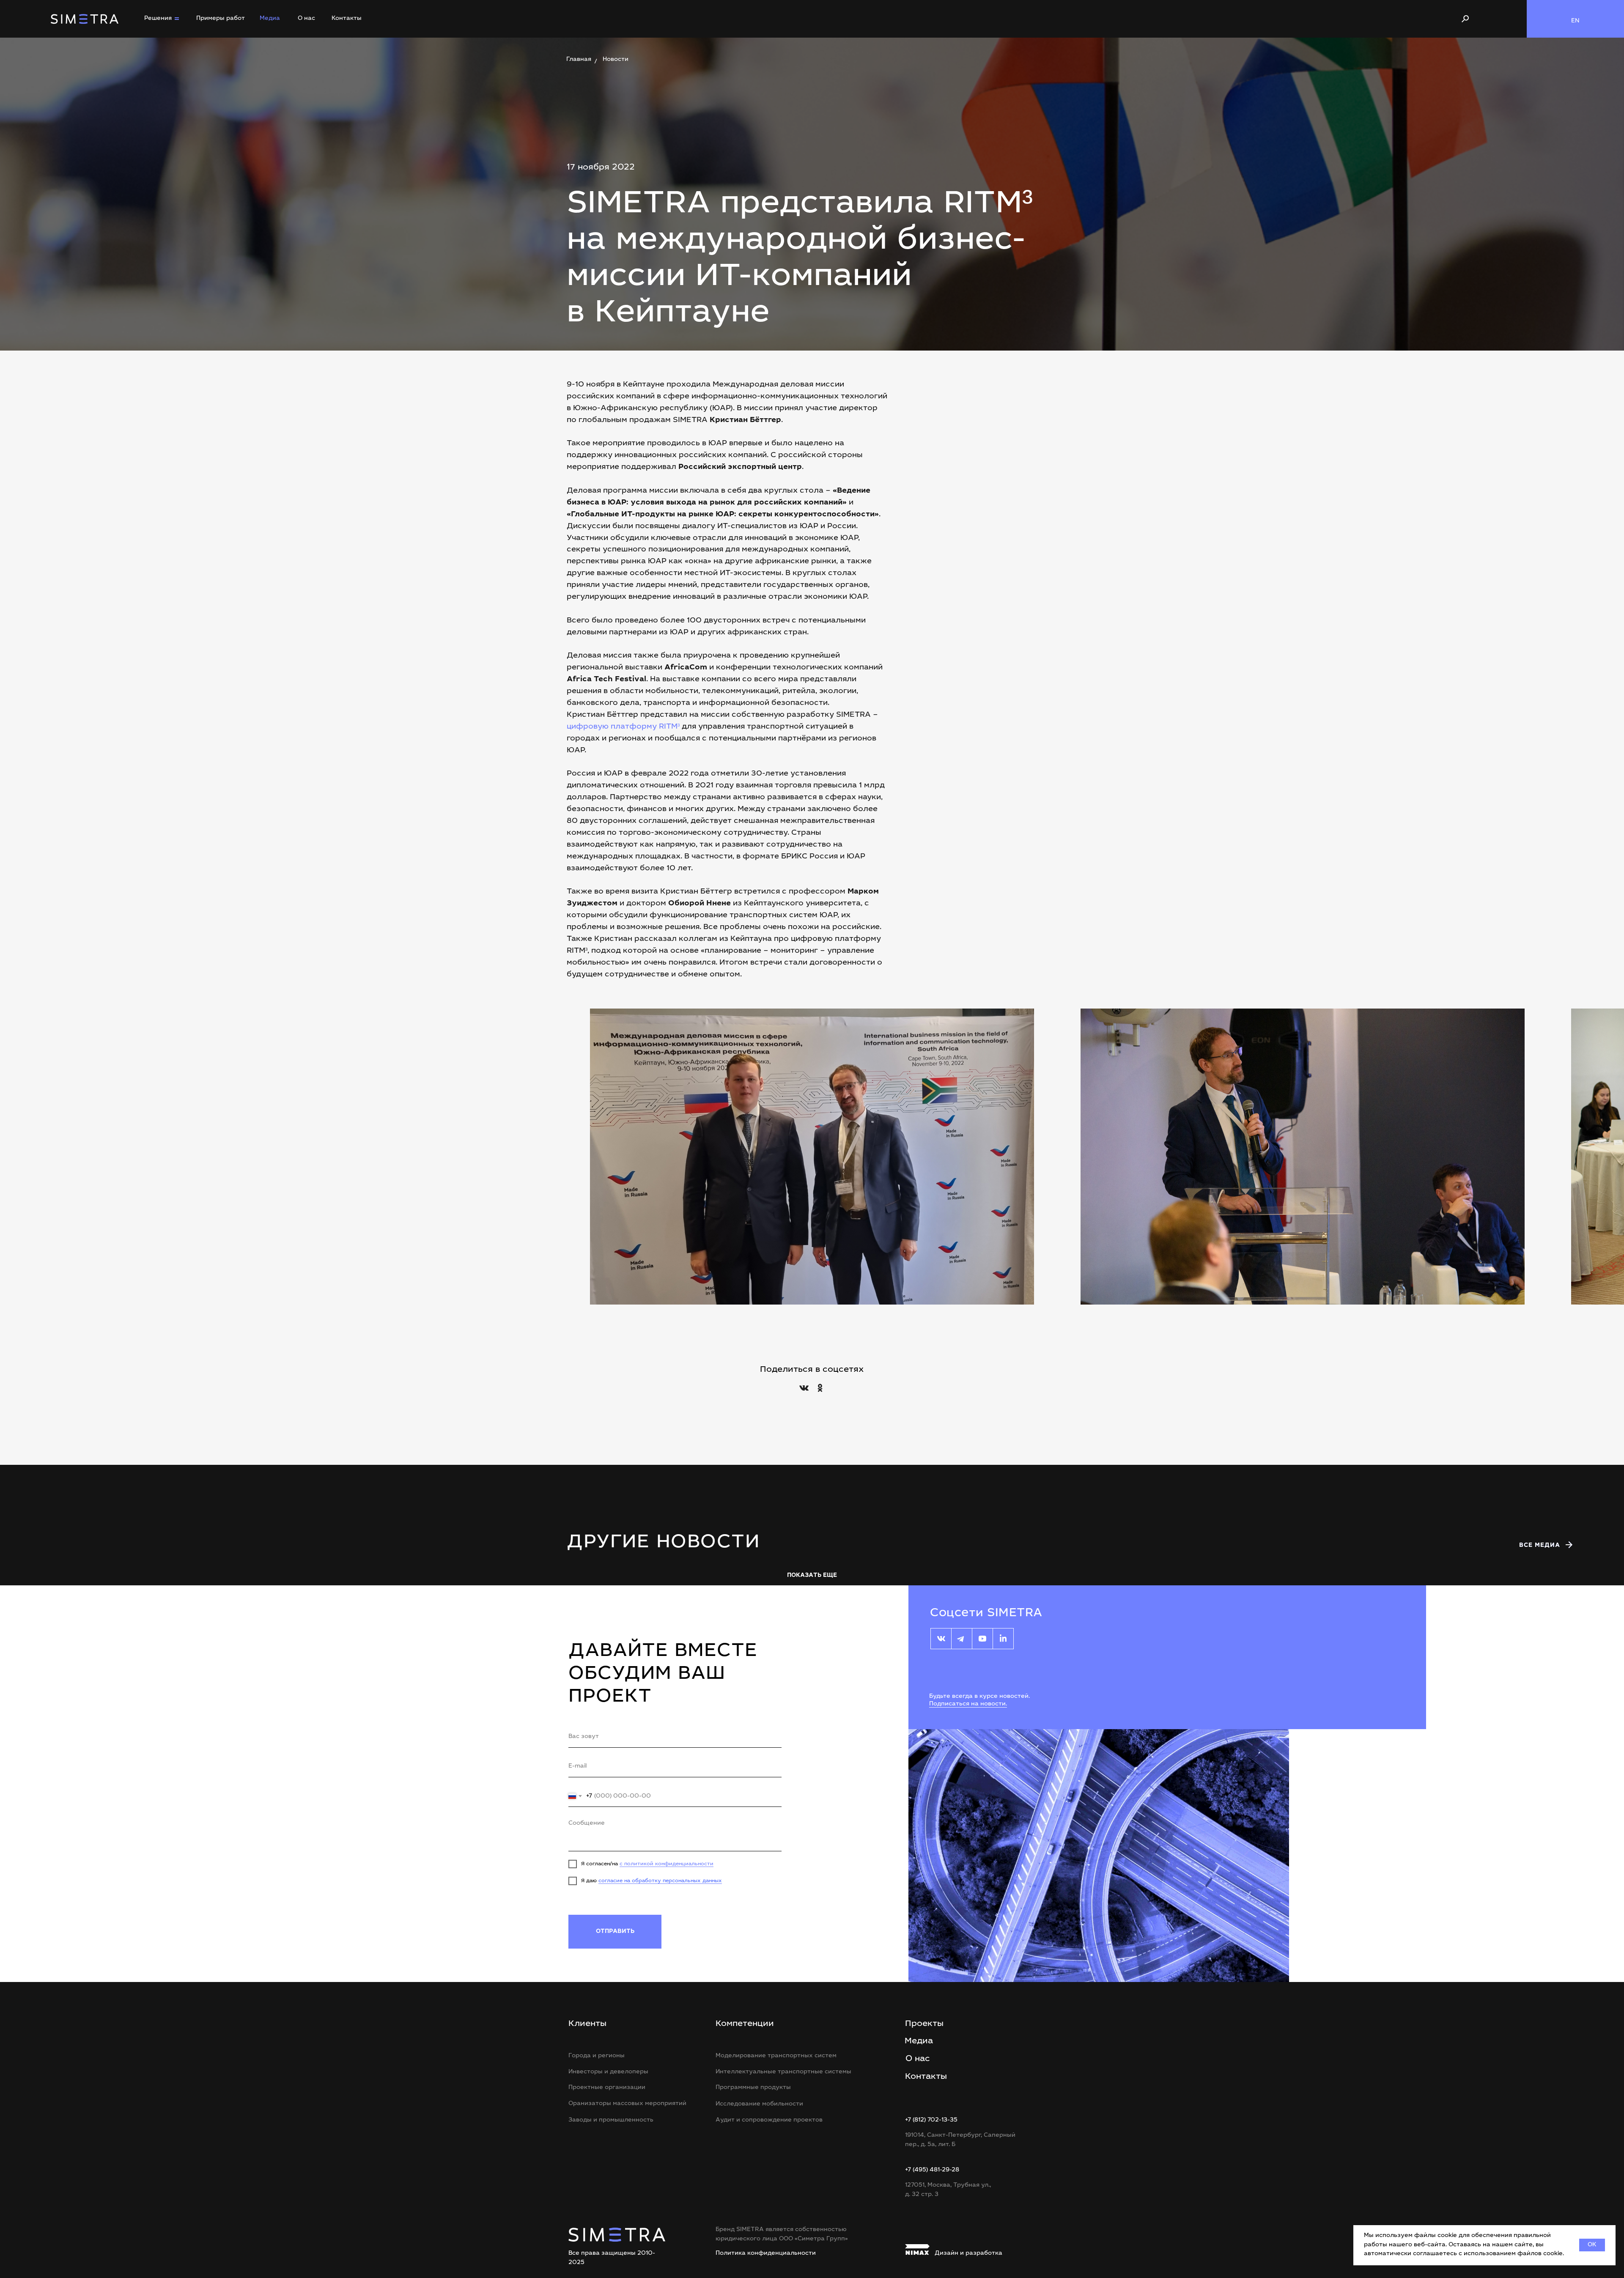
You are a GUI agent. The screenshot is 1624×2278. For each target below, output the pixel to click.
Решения (158, 19)
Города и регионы (597, 2056)
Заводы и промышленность (611, 2120)
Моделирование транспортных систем (776, 2056)
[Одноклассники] (820, 1388)
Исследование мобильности (759, 2104)
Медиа (270, 19)
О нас (306, 19)
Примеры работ (221, 19)
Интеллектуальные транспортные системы (783, 2072)
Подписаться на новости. (968, 1704)
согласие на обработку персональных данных (660, 1881)
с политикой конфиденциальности (667, 1864)
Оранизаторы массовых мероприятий (627, 2104)
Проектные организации (607, 2088)
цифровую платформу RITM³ (623, 727)
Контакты (347, 19)
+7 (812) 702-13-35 (931, 2120)
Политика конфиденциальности (766, 2253)
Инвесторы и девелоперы (608, 2072)
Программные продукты (753, 2088)
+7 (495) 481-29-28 (932, 2170)
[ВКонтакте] (804, 1388)
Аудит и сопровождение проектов (769, 2120)
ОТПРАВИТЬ (615, 1932)
